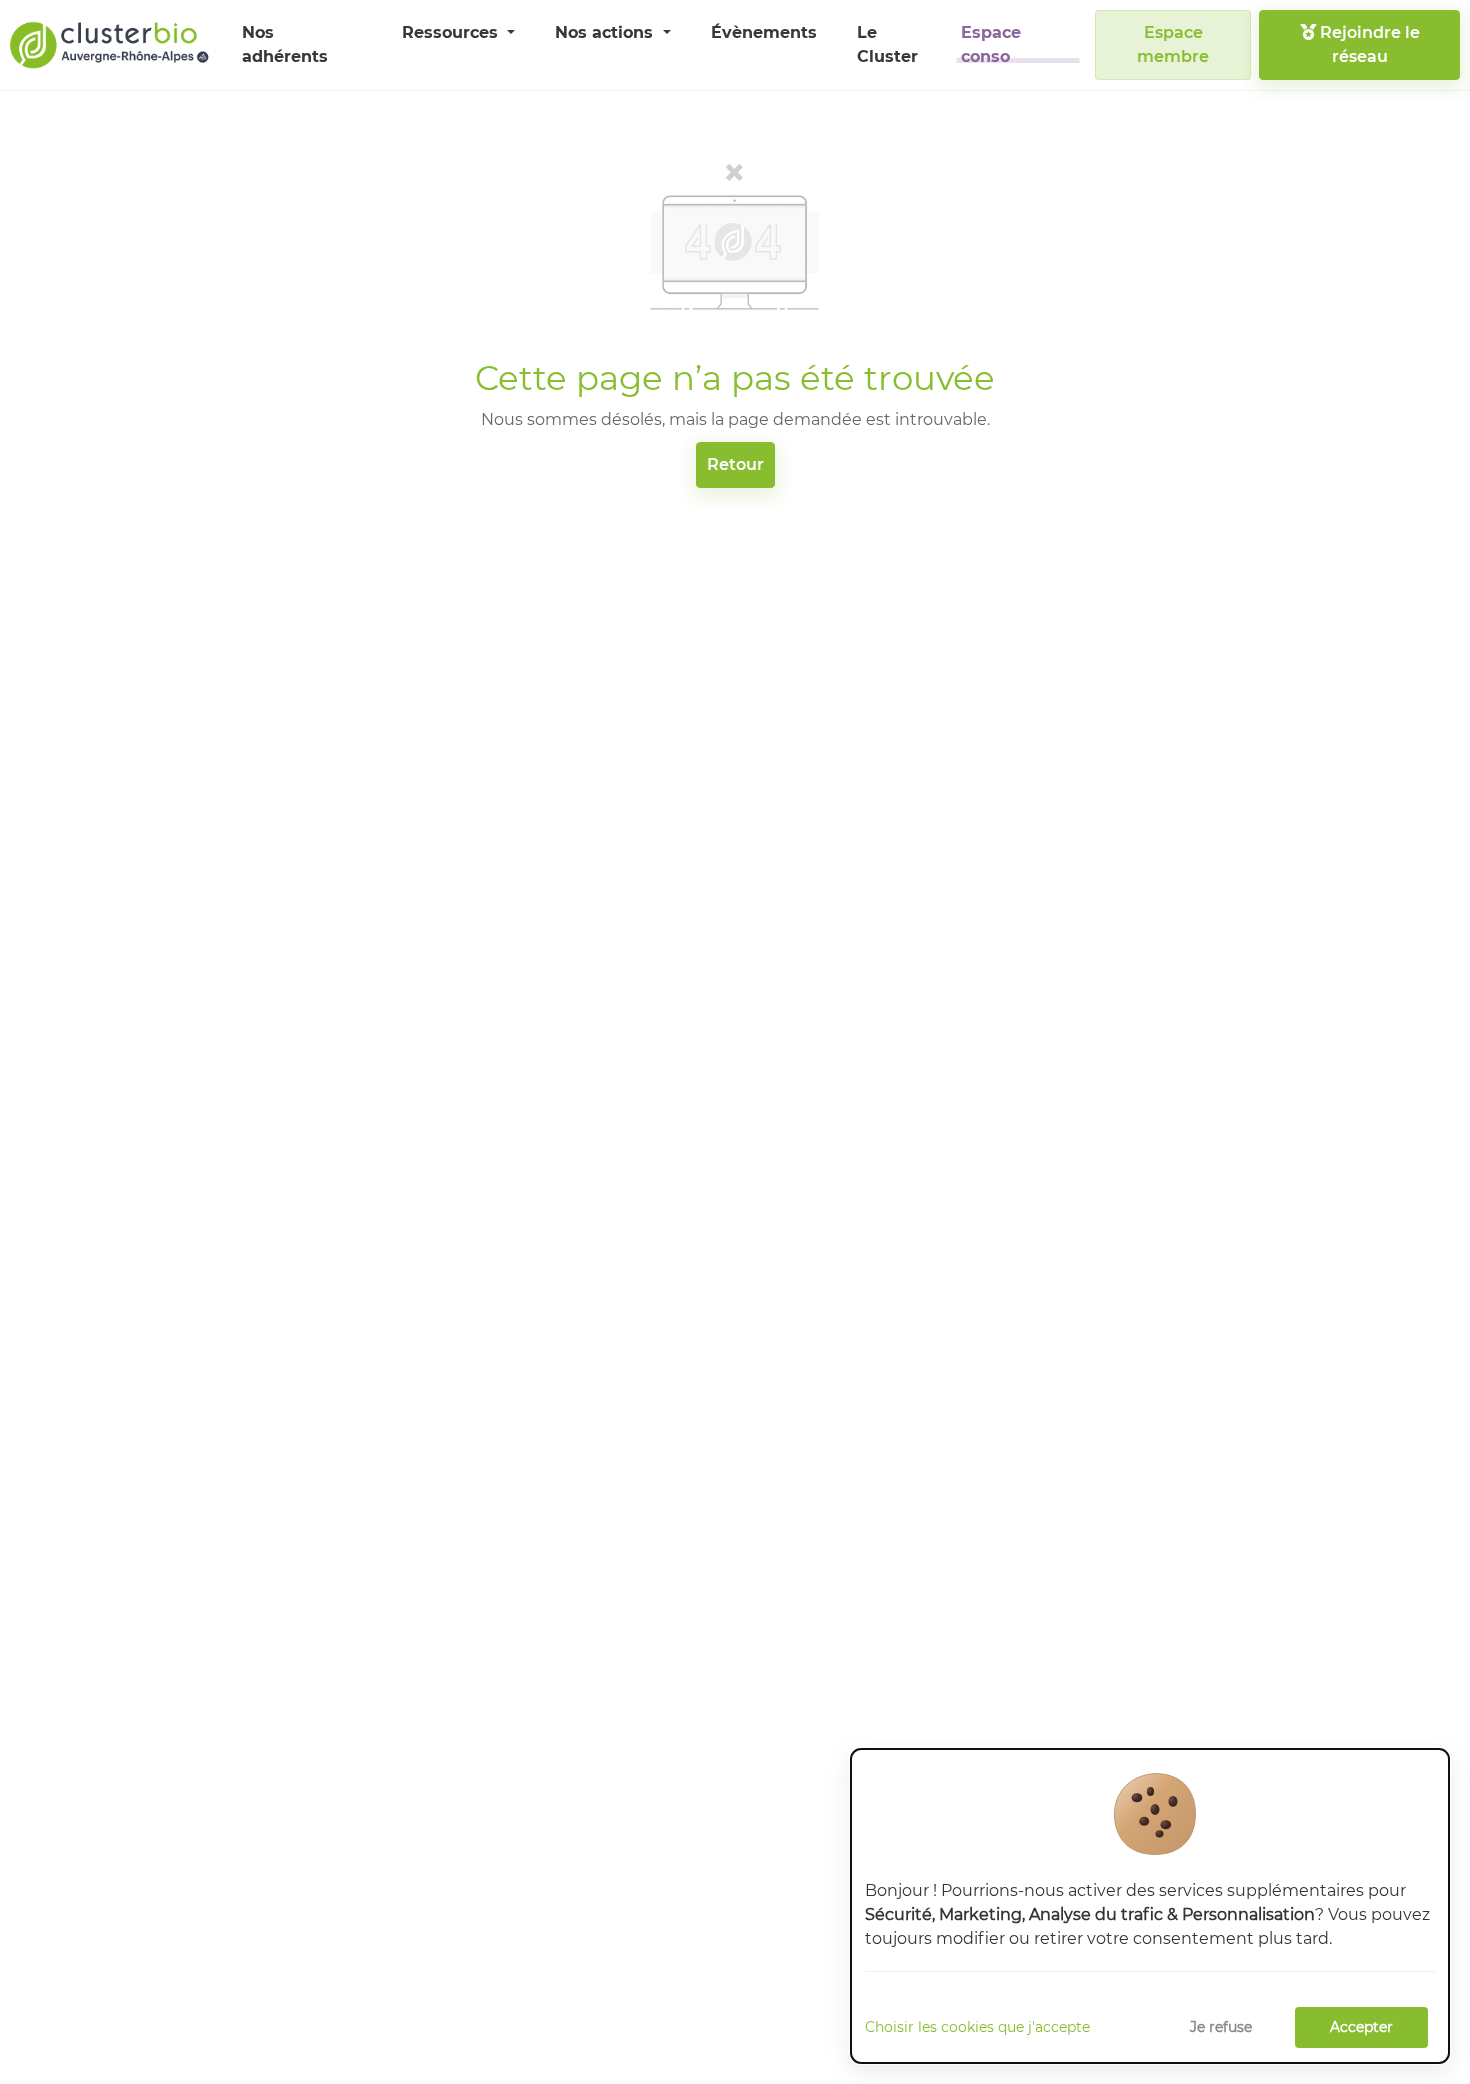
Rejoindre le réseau (1368, 44)
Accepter (1361, 2027)
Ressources (452, 32)
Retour (735, 464)
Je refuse (1221, 2027)
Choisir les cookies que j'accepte (977, 2027)
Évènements (764, 32)
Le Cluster (887, 44)
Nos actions (606, 32)
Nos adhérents (285, 44)
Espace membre (1173, 44)
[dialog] (1150, 1906)
